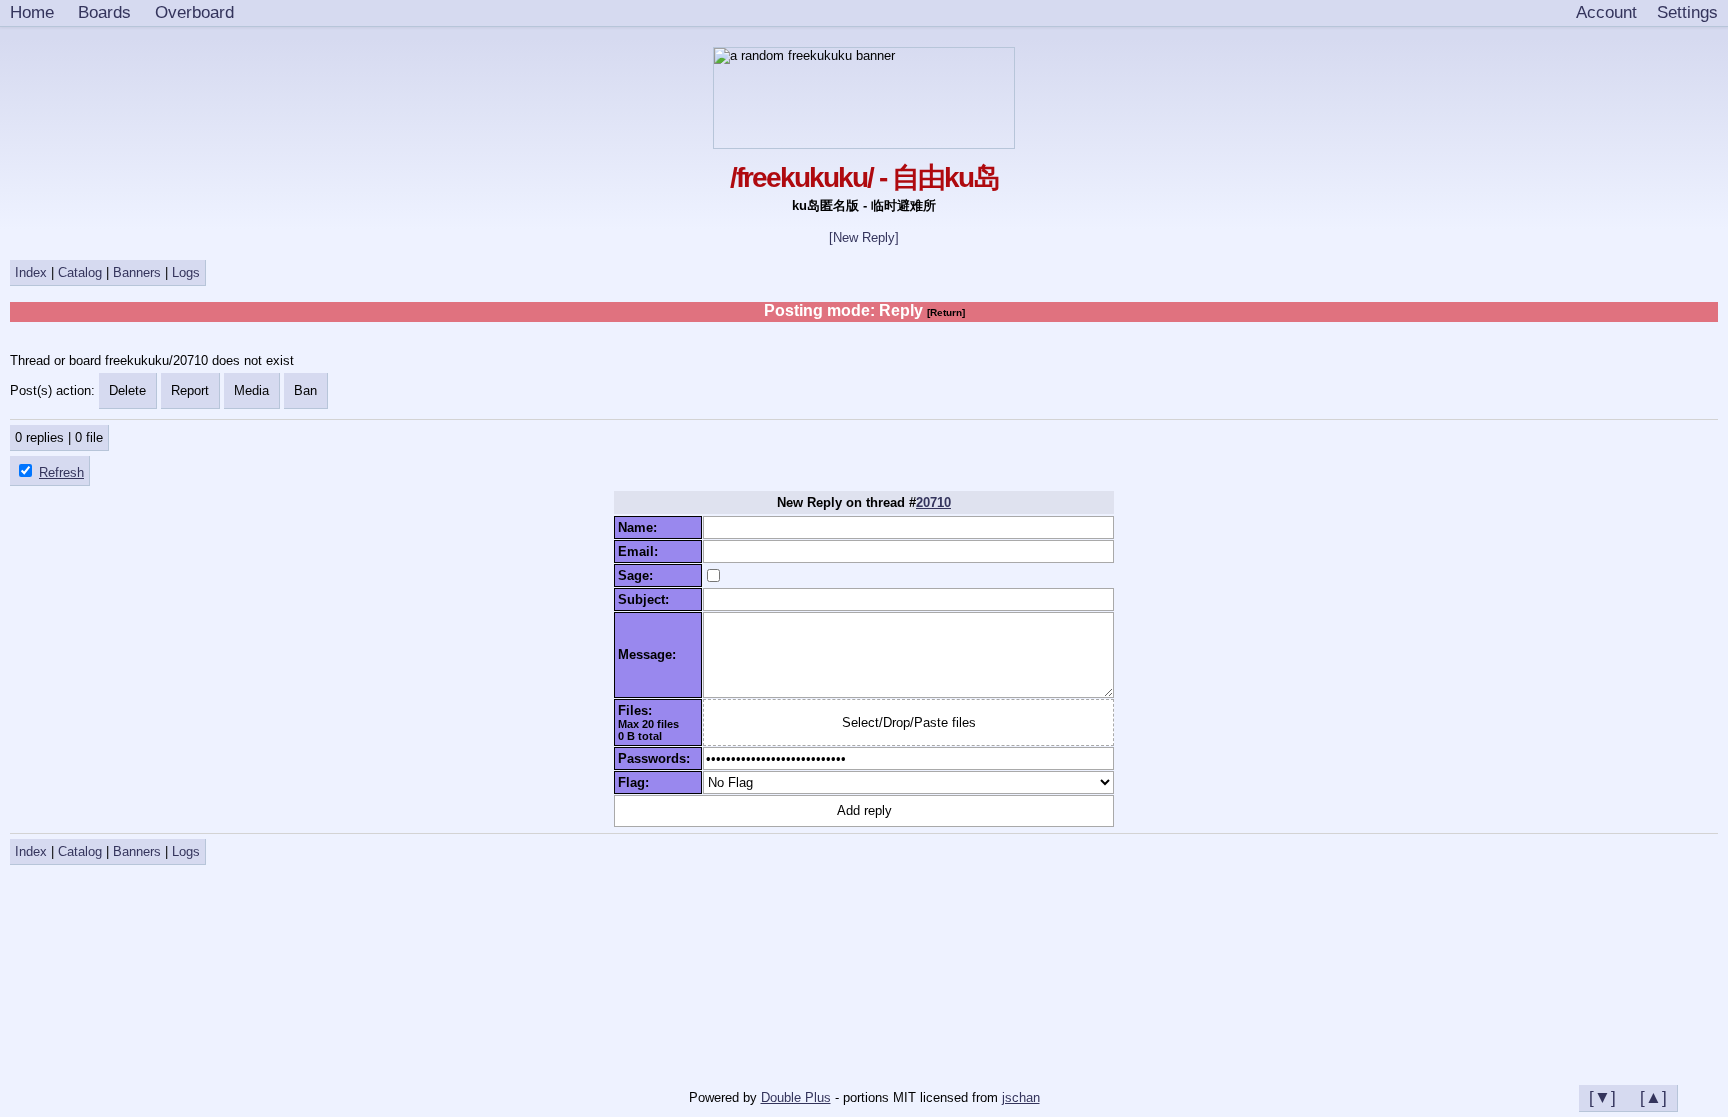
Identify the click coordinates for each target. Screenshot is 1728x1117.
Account (1606, 12)
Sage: (639, 575)
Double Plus (796, 1097)
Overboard (194, 12)
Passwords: (658, 758)
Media (251, 390)
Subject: (647, 599)
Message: (651, 654)
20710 (933, 502)
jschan (1021, 1097)
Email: (642, 551)
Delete (127, 390)
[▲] (1653, 1097)
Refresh (61, 472)
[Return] (946, 312)
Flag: (637, 782)
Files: (639, 710)
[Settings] (1687, 13)
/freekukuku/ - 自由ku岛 (864, 177)
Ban (305, 390)
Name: (641, 527)
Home (32, 12)
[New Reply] (864, 237)
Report (190, 390)
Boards (104, 12)
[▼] (1602, 1097)
